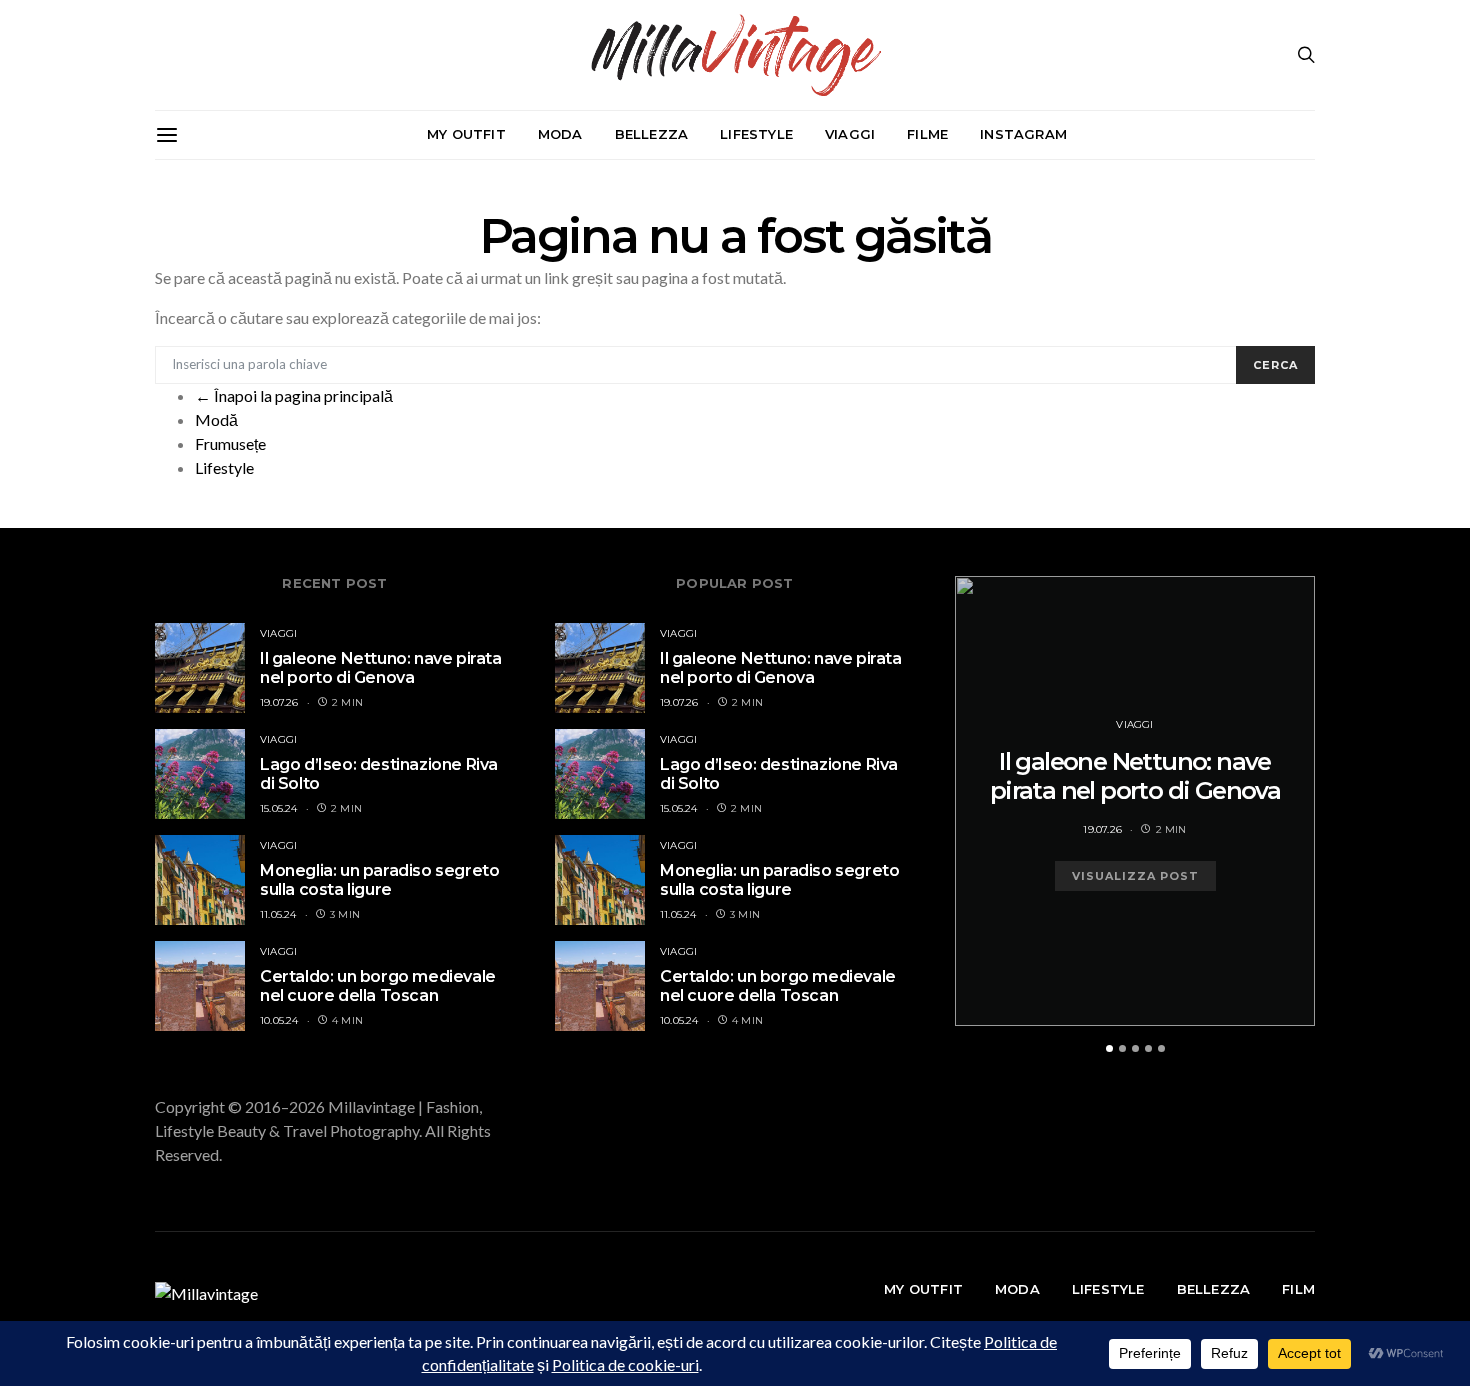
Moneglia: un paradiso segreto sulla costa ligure (379, 880)
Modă (216, 419)
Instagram (1023, 134)
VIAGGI (850, 134)
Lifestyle (224, 467)
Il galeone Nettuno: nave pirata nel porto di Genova (381, 668)
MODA (560, 134)
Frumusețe (230, 443)
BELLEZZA (652, 134)
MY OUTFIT (466, 134)
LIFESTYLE (756, 134)
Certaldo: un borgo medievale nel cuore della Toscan (378, 986)
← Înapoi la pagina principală (294, 395)
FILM (1298, 1289)
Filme (927, 134)
